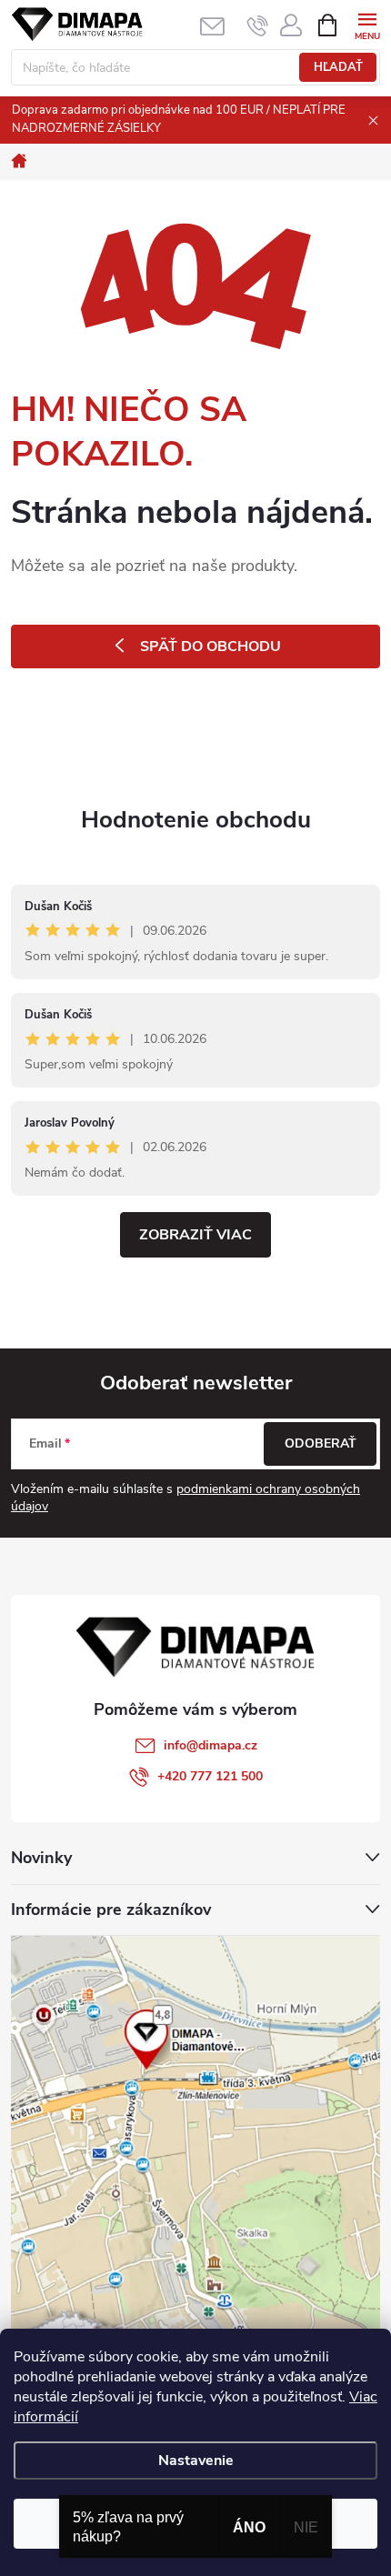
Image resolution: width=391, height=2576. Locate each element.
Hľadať (338, 67)
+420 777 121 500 (210, 1776)
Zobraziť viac (195, 1235)
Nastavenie (196, 2461)
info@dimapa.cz (211, 1745)
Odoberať (321, 1443)
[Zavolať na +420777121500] (258, 25)
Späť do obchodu (211, 647)
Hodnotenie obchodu (196, 820)
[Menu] (367, 24)
